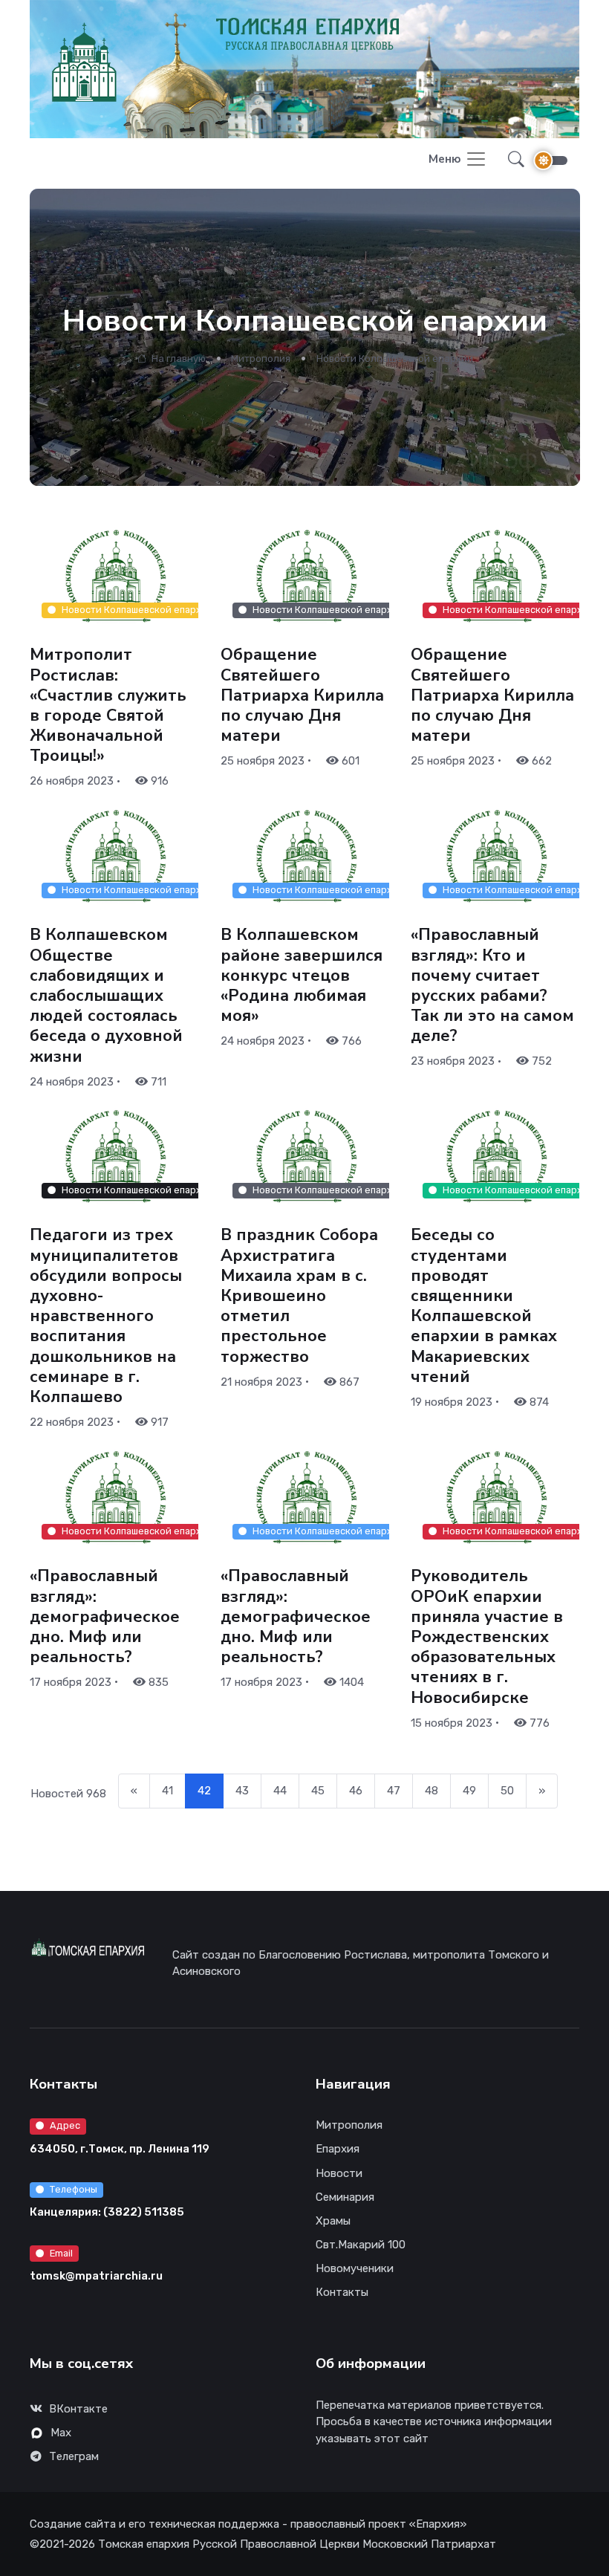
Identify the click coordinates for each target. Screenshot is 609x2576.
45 (318, 1791)
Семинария (345, 2197)
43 (242, 1791)
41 (167, 1791)
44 (280, 1791)
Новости (339, 2173)
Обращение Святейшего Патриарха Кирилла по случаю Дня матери (302, 696)
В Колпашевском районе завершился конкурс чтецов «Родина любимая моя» (302, 976)
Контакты (342, 2292)
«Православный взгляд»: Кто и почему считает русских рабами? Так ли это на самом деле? (492, 986)
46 (356, 1791)
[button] (512, 160)
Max (61, 2433)
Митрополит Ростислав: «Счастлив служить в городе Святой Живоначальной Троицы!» (108, 706)
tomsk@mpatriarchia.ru (96, 2276)
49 (469, 1791)
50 (507, 1791)
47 (394, 1791)
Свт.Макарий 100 (361, 2245)
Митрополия (261, 359)
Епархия (338, 2149)
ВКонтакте (78, 2409)
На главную (177, 359)
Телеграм (74, 2456)
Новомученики (355, 2268)
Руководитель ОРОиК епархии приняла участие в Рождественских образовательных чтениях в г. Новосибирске (487, 1636)
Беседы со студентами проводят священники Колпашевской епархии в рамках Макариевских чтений (484, 1307)
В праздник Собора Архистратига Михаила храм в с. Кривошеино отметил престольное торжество (299, 1296)
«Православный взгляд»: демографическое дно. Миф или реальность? (105, 1616)
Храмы (333, 2221)
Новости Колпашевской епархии (395, 359)
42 (204, 1791)
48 (431, 1791)
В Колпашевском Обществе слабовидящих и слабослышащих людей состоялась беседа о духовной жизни (106, 996)
